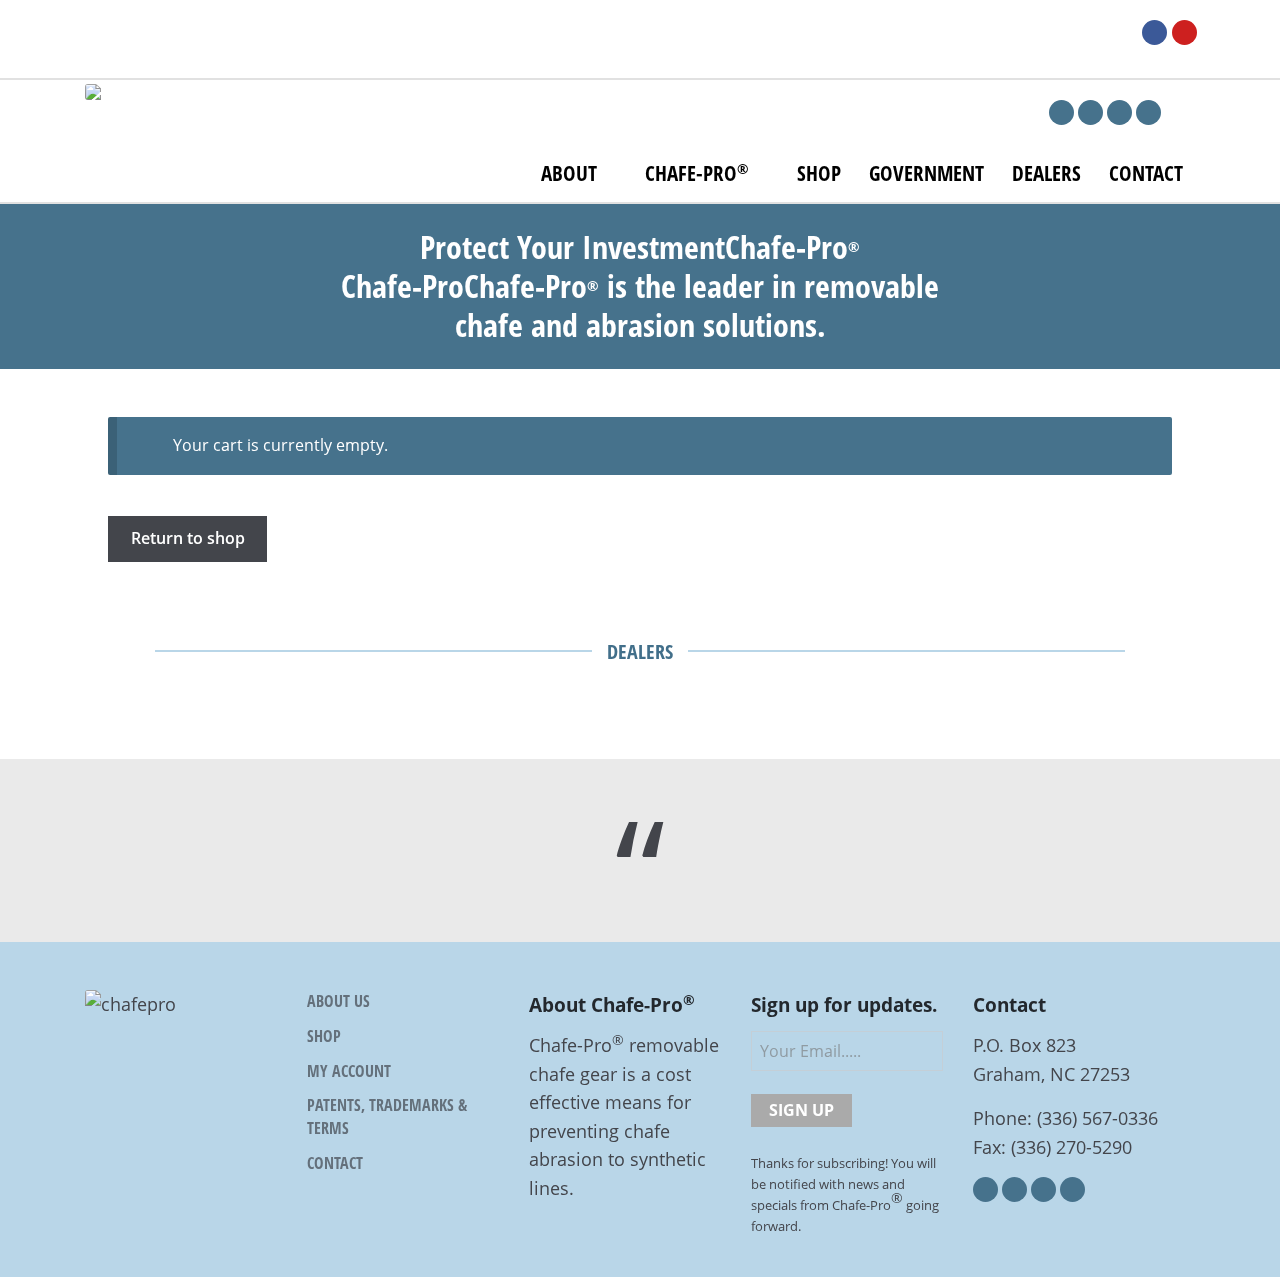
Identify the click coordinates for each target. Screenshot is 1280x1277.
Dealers (1046, 173)
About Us (338, 1001)
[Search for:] (1219, 35)
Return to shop (188, 538)
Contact (1146, 173)
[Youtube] (1184, 32)
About (569, 173)
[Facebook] (1154, 32)
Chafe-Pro (697, 173)
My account (349, 1071)
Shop (819, 173)
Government (926, 173)
